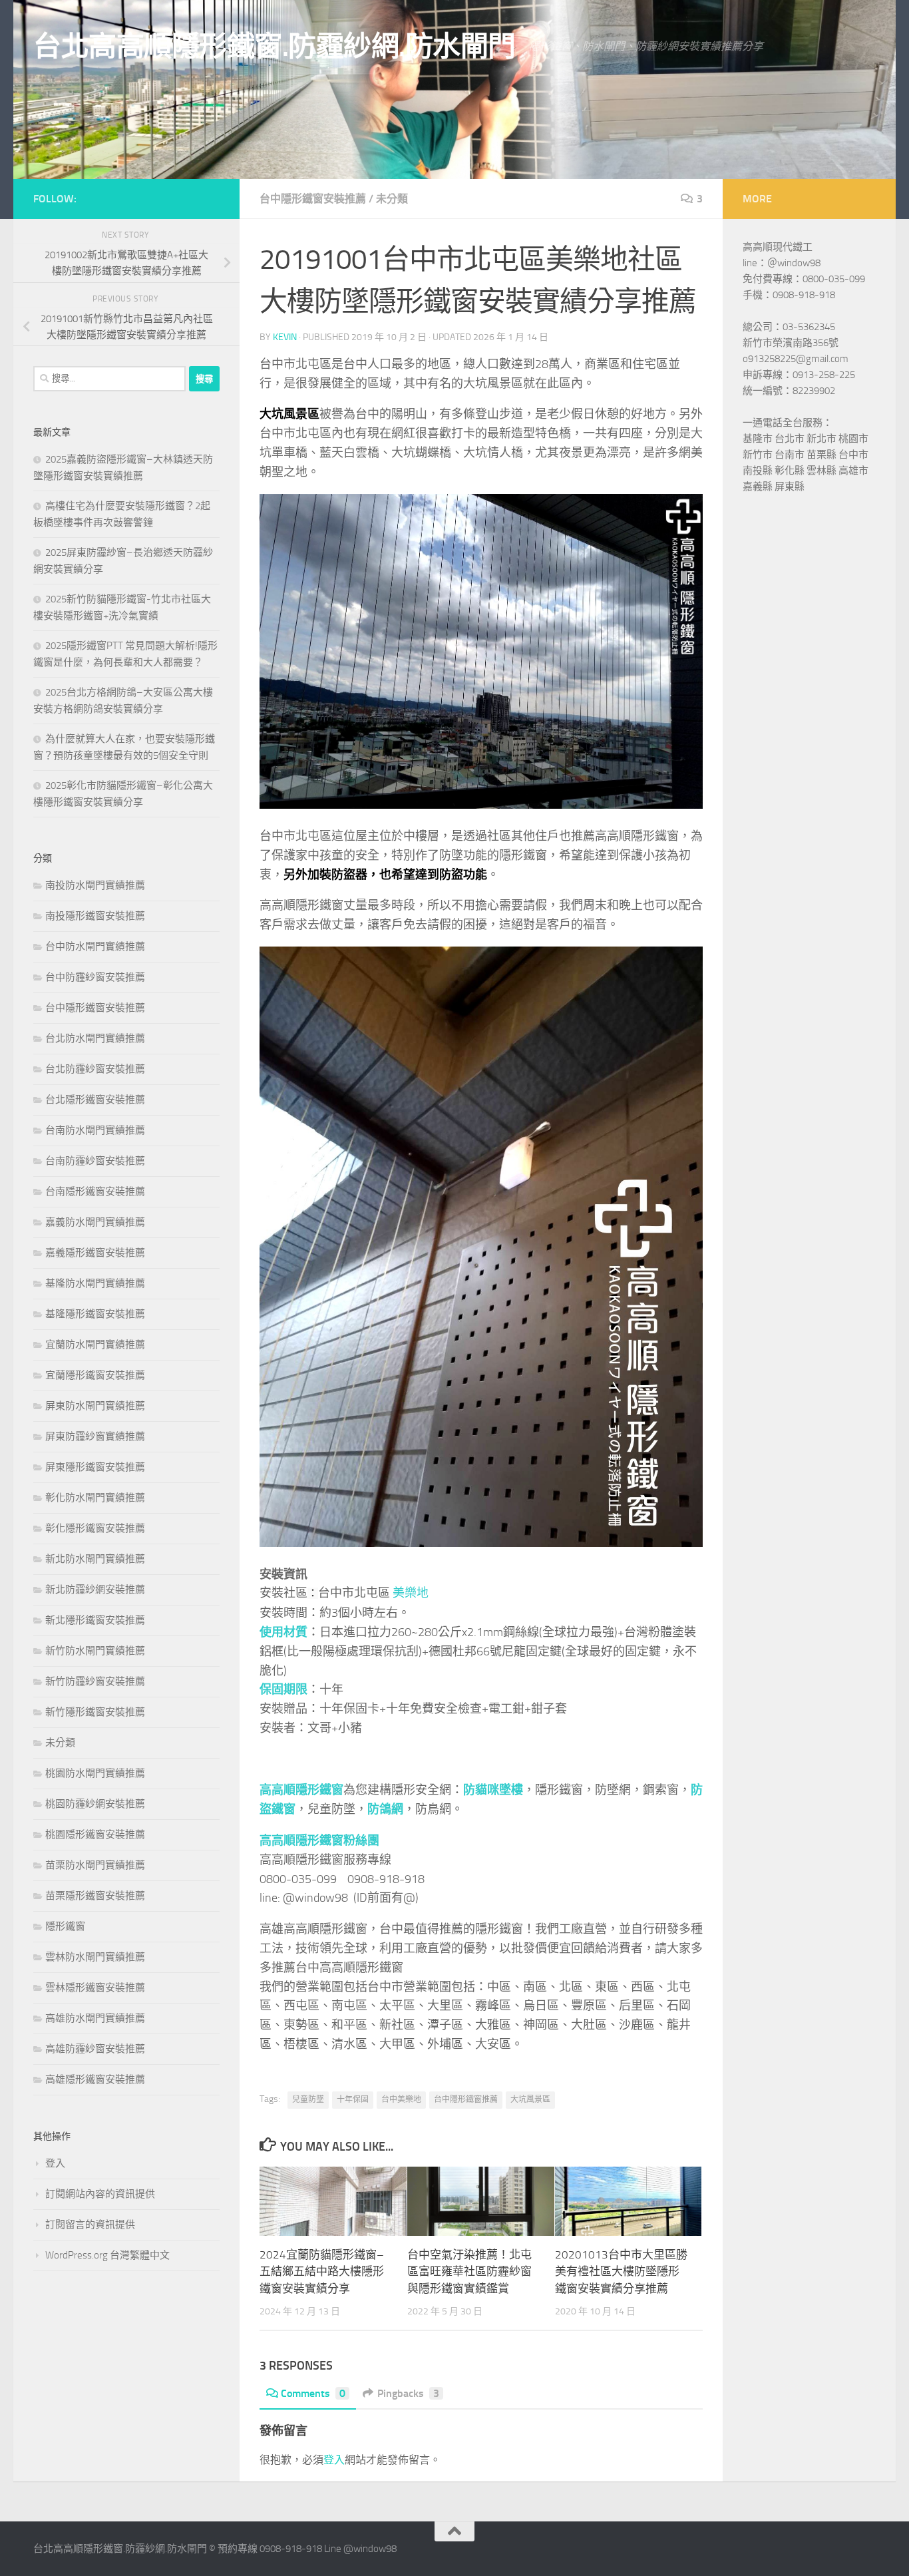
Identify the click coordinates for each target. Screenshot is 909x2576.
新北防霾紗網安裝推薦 (95, 1590)
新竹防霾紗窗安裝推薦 (95, 1681)
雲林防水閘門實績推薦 (95, 1957)
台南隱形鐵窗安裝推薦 (95, 1191)
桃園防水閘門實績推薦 (95, 1773)
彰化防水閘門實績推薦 (95, 1498)
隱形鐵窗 (65, 1926)
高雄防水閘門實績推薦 (95, 2018)
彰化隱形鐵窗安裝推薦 (95, 1528)
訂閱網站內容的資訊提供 (100, 2194)
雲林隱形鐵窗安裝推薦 (95, 1988)
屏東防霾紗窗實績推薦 (95, 1436)
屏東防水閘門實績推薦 (95, 1406)
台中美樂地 (401, 2099)
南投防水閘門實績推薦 (95, 885)
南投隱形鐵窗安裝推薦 (95, 916)
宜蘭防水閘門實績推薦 (95, 1345)
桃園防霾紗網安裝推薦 (95, 1804)
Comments (313, 2393)
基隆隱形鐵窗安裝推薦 (95, 1314)
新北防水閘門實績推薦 (95, 1559)
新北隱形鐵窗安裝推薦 (95, 1620)
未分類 (392, 199)
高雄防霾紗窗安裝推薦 (95, 2049)
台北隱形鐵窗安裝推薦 (95, 1100)
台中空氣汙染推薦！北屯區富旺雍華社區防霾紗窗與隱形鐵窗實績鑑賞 (469, 2271)
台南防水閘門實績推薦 (95, 1130)
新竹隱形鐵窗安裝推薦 (95, 1712)
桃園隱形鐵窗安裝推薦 (95, 1834)
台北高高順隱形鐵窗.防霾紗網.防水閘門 (274, 47)
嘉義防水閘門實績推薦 (95, 1222)
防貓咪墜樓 (493, 1790)
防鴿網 (385, 1809)
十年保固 (353, 2099)
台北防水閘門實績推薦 (95, 1038)
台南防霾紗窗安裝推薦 (95, 1161)
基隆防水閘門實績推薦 (95, 1283)
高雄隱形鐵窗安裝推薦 (95, 2079)
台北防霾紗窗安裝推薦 (95, 1069)
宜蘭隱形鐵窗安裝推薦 (95, 1375)
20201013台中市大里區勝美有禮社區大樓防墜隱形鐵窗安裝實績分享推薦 (621, 2271)
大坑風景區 (530, 2099)
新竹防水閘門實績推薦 (95, 1651)
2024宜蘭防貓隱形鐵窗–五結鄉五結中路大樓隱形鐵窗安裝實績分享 (322, 2271)
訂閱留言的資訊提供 (90, 2225)
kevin (285, 337)
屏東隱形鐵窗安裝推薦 (95, 1467)
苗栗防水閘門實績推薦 (95, 1865)
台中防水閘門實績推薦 (95, 947)
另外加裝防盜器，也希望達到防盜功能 (385, 875)
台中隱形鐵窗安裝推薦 (313, 199)
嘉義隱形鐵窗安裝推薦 (95, 1253)
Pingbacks (408, 2393)
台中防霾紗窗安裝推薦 (95, 977)
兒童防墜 (308, 2099)
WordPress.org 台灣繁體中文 (107, 2255)
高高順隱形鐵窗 (301, 1790)
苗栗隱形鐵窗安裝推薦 (95, 1896)
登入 (334, 2460)
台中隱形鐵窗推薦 (466, 2099)
